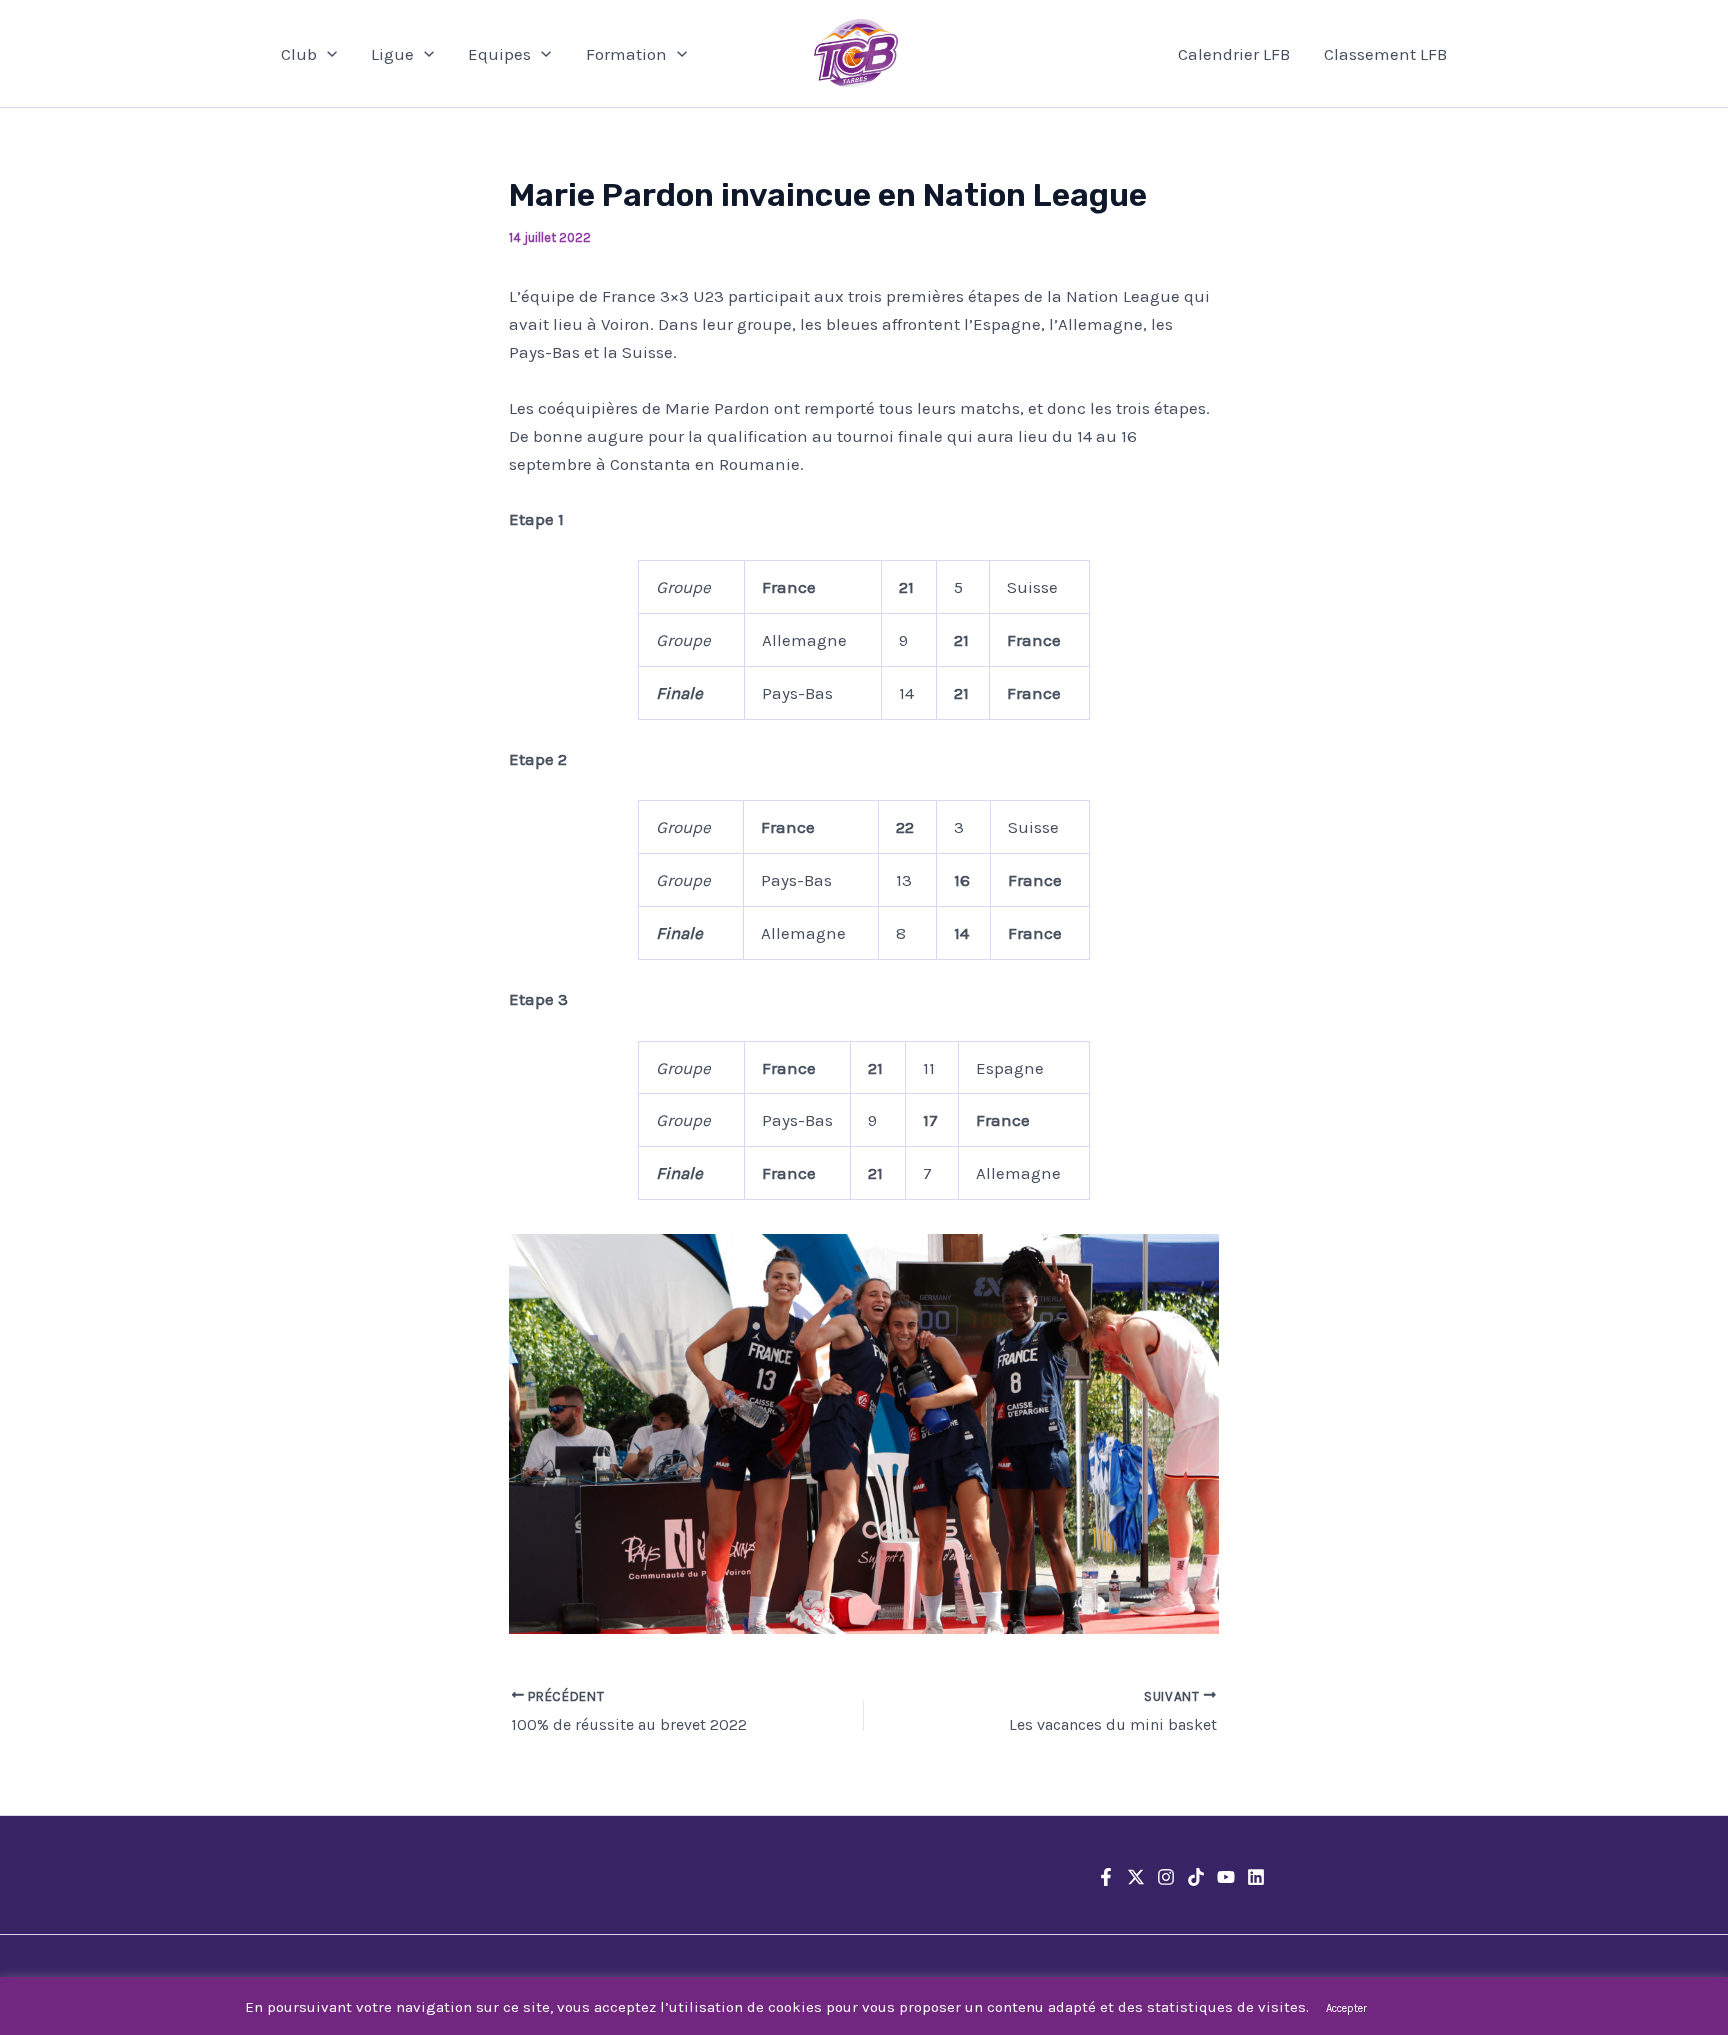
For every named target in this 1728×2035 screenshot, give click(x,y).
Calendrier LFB (1234, 54)
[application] (327, 54)
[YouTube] (1226, 1877)
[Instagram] (1166, 1877)
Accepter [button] (1346, 2008)
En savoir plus (1433, 2007)
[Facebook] (1106, 1877)
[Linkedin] (1256, 1877)
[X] (1136, 1877)
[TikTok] (1196, 1877)
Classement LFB (1385, 54)
